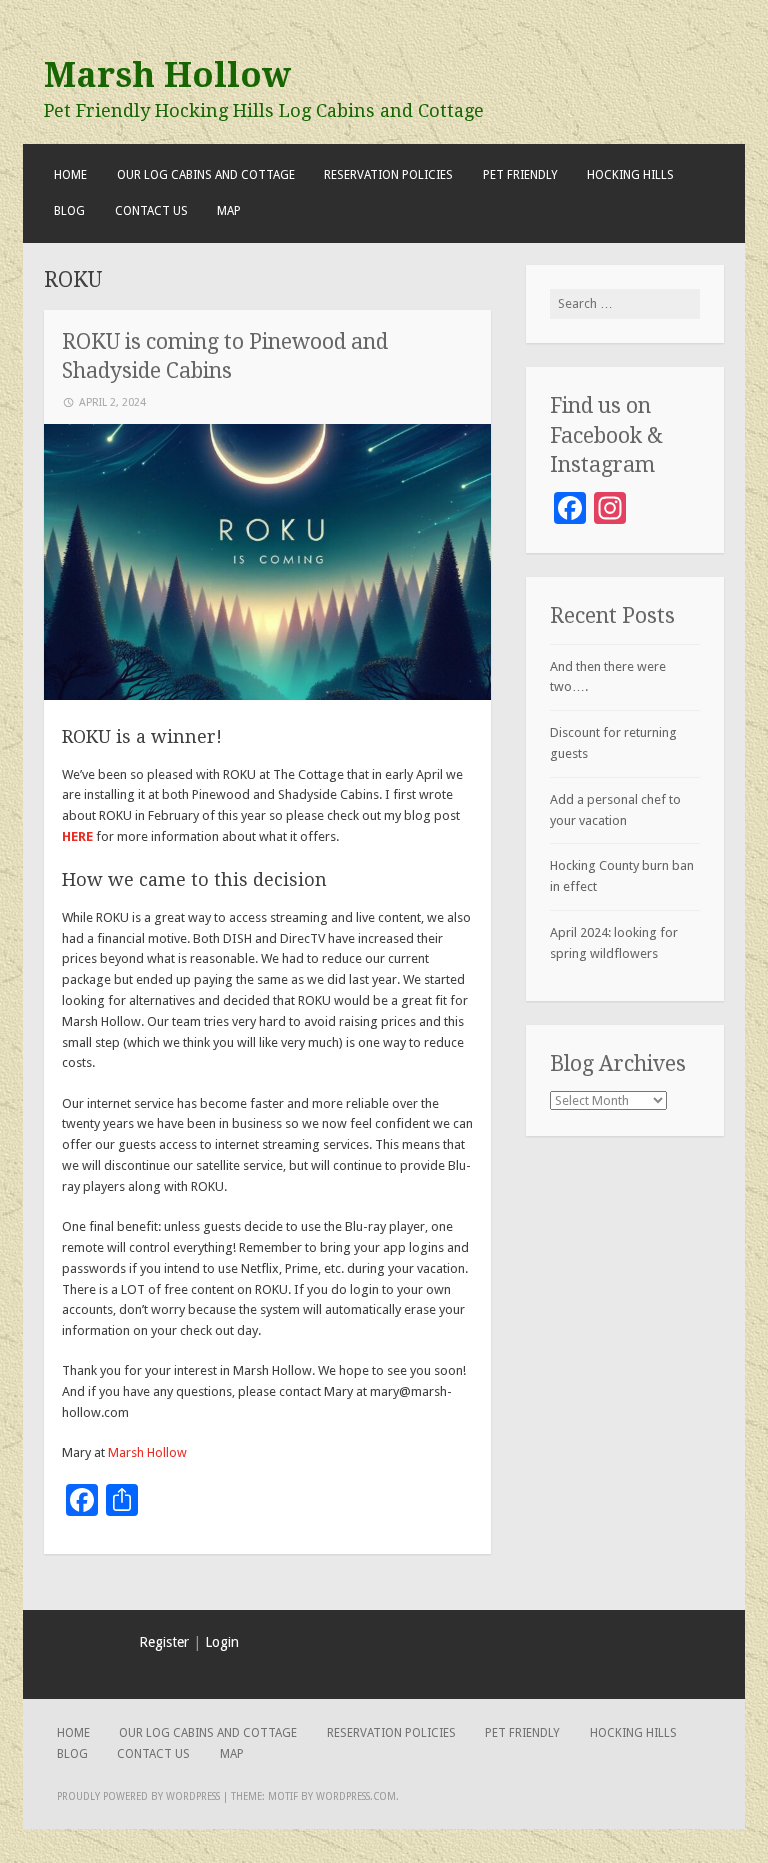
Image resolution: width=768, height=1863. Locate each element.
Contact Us (151, 211)
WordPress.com (356, 1796)
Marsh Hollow (167, 75)
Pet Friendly (520, 175)
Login (222, 1642)
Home (70, 175)
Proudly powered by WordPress (138, 1796)
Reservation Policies (388, 175)
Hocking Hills (630, 175)
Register (164, 1642)
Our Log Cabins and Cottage (206, 175)
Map (229, 211)
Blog (69, 211)
